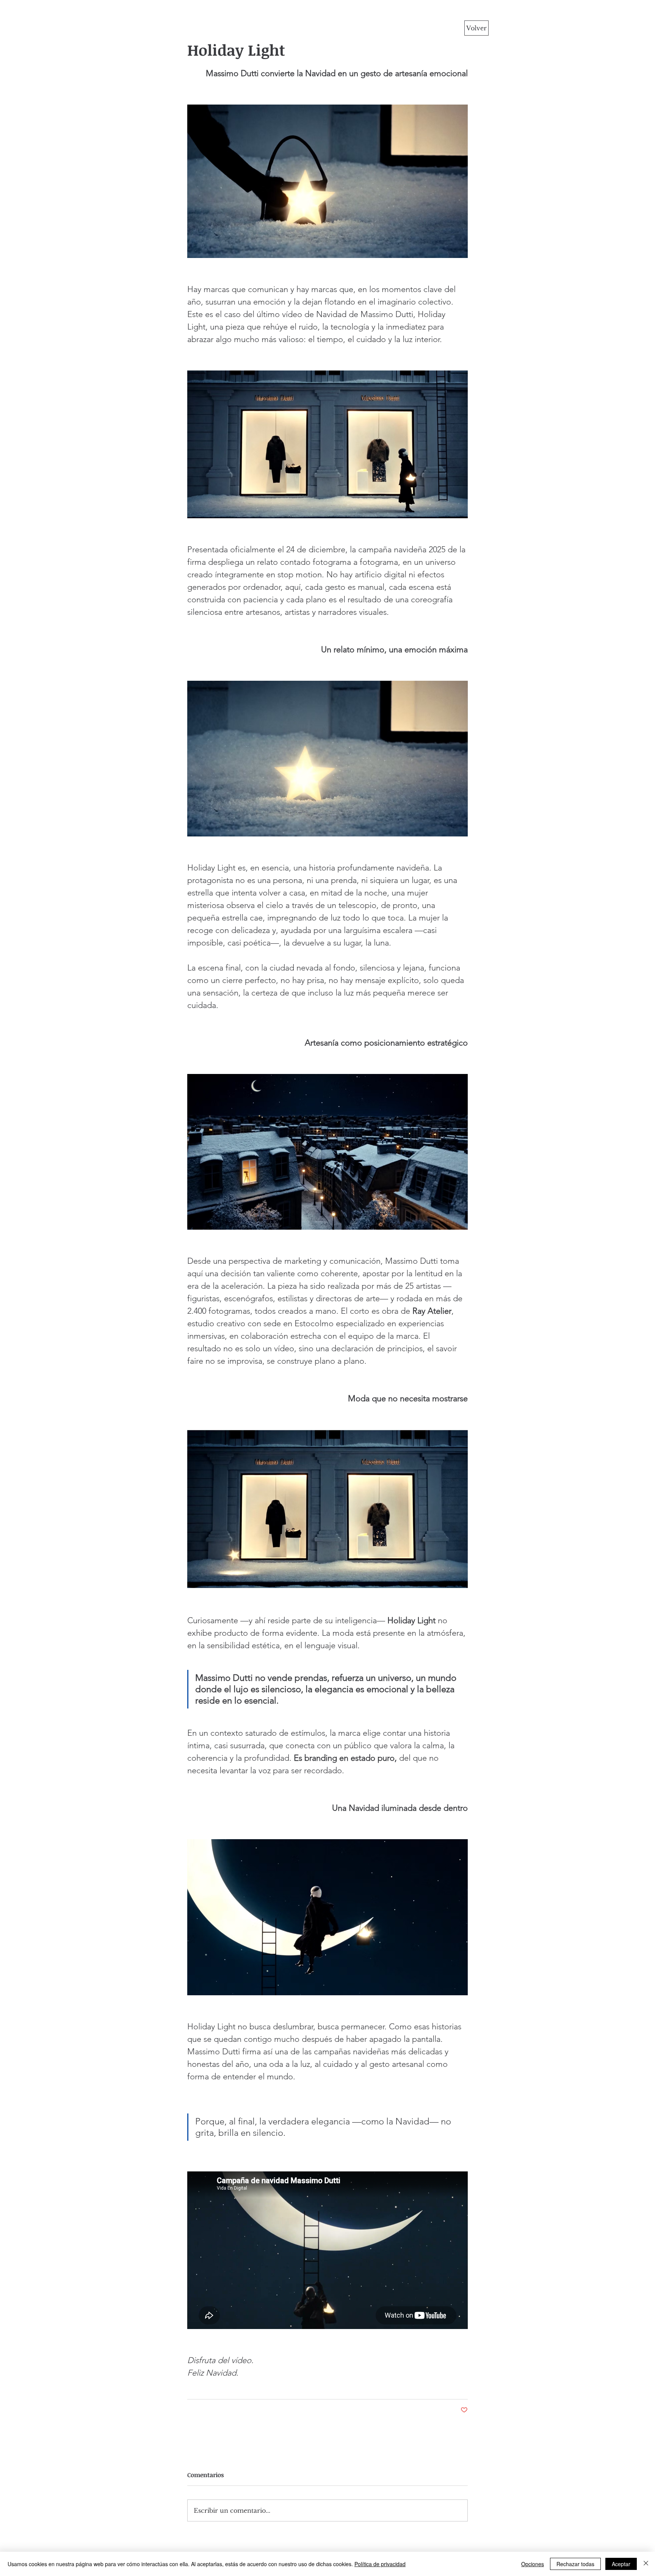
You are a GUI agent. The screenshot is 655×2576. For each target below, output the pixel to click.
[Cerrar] (646, 2564)
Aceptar (621, 2564)
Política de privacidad (380, 2564)
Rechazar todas (575, 2564)
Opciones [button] (533, 2564)
